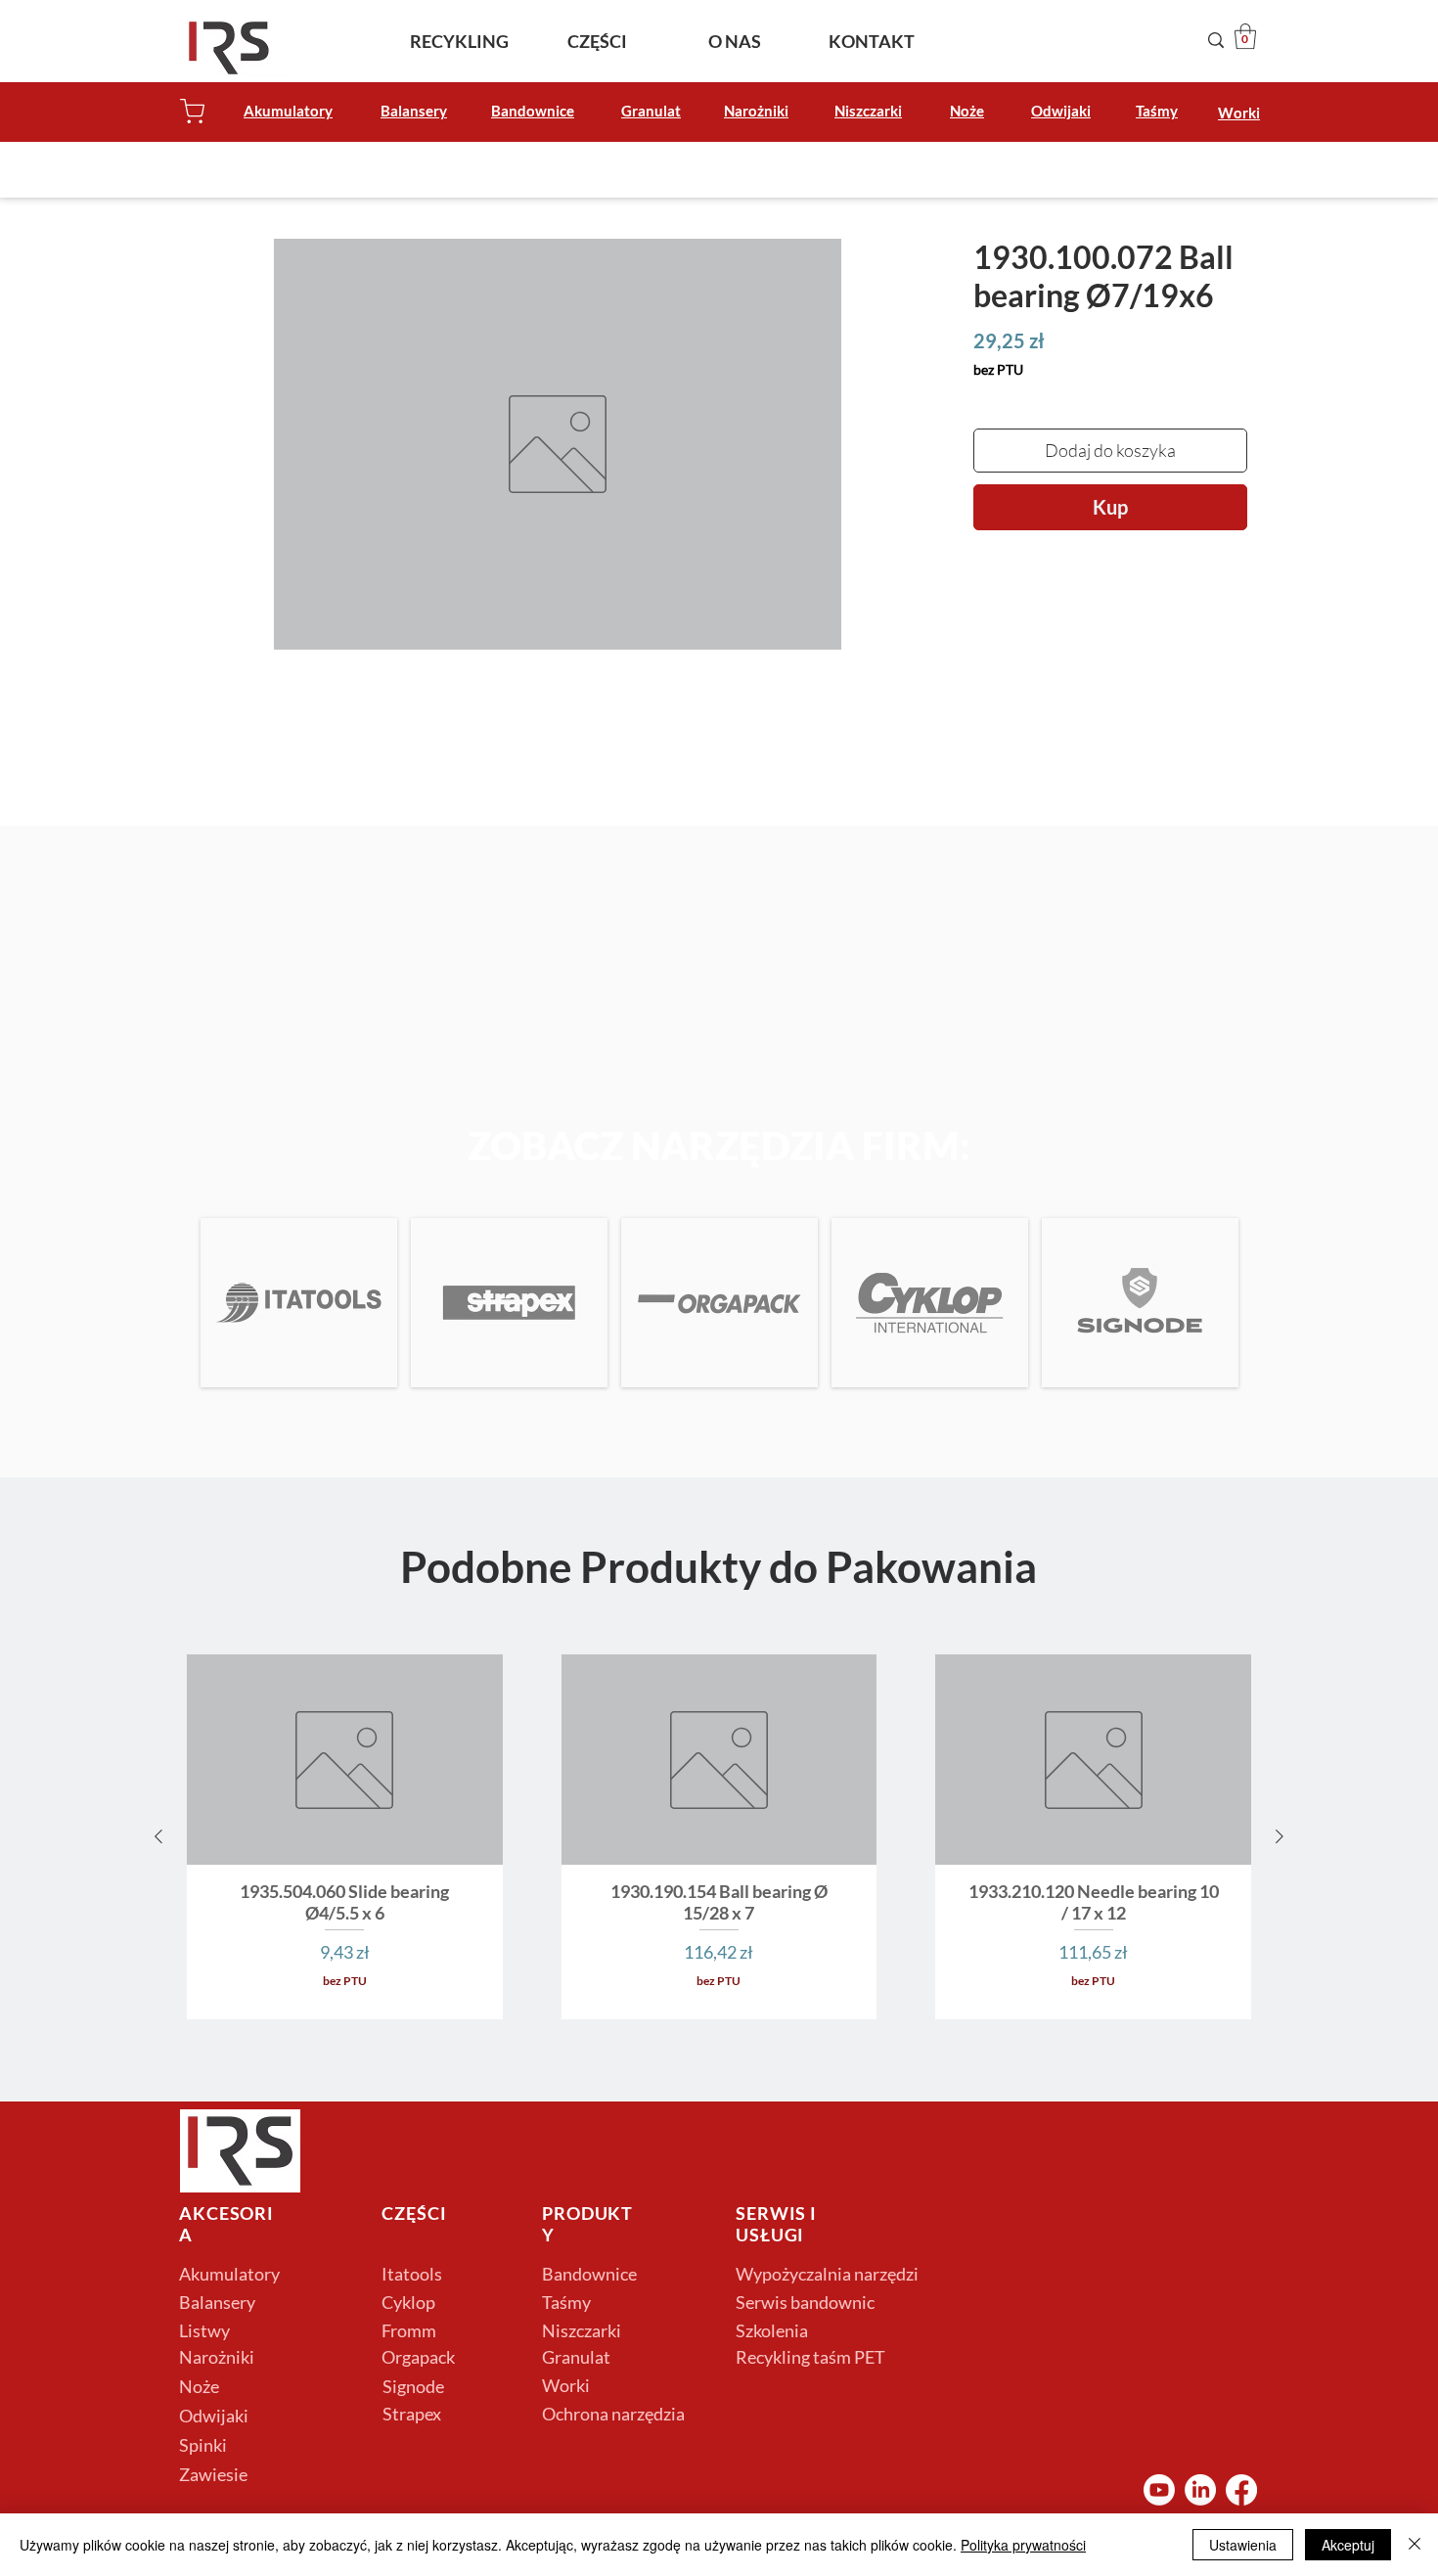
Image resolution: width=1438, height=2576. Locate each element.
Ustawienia (1243, 2545)
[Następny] (1280, 1836)
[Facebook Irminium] (1241, 2490)
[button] (1245, 36)
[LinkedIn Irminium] (1200, 2490)
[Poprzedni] (158, 1836)
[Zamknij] (1415, 2545)
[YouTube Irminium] (1159, 2490)
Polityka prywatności (1023, 2545)
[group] (719, 1837)
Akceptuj (1348, 2545)
